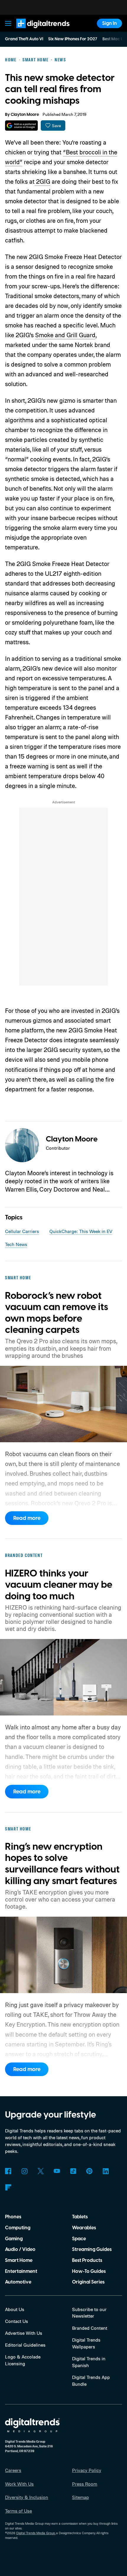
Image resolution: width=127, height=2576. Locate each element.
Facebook (8, 2171)
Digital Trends (36, 31)
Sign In (110, 23)
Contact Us (17, 2321)
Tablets (80, 2217)
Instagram (24, 2171)
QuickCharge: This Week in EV (81, 1231)
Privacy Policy (87, 2470)
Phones (13, 2217)
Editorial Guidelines (25, 2345)
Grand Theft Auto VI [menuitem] (24, 39)
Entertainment (21, 2271)
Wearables (84, 2228)
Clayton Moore (25, 115)
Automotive (18, 2282)
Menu (8, 23)
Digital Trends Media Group (36, 2533)
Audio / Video (20, 2249)
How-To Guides (89, 2271)
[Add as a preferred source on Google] (21, 125)
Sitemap (80, 2497)
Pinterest (89, 2171)
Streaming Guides (92, 2249)
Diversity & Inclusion (27, 2497)
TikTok (73, 2171)
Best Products (87, 2260)
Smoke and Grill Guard (65, 335)
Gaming (14, 2239)
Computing (18, 2228)
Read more (27, 1518)
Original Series (88, 2282)
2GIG (42, 181)
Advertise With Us (24, 2333)
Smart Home (19, 2260)
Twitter (41, 2171)
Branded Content (90, 2328)
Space (79, 2239)
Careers (13, 2470)
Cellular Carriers (22, 1231)
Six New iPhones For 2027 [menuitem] (73, 39)
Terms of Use (18, 2511)
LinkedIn (106, 2171)
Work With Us (19, 2484)
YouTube (57, 2171)
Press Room (85, 2484)
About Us (15, 2309)
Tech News (16, 1244)
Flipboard (8, 2187)
